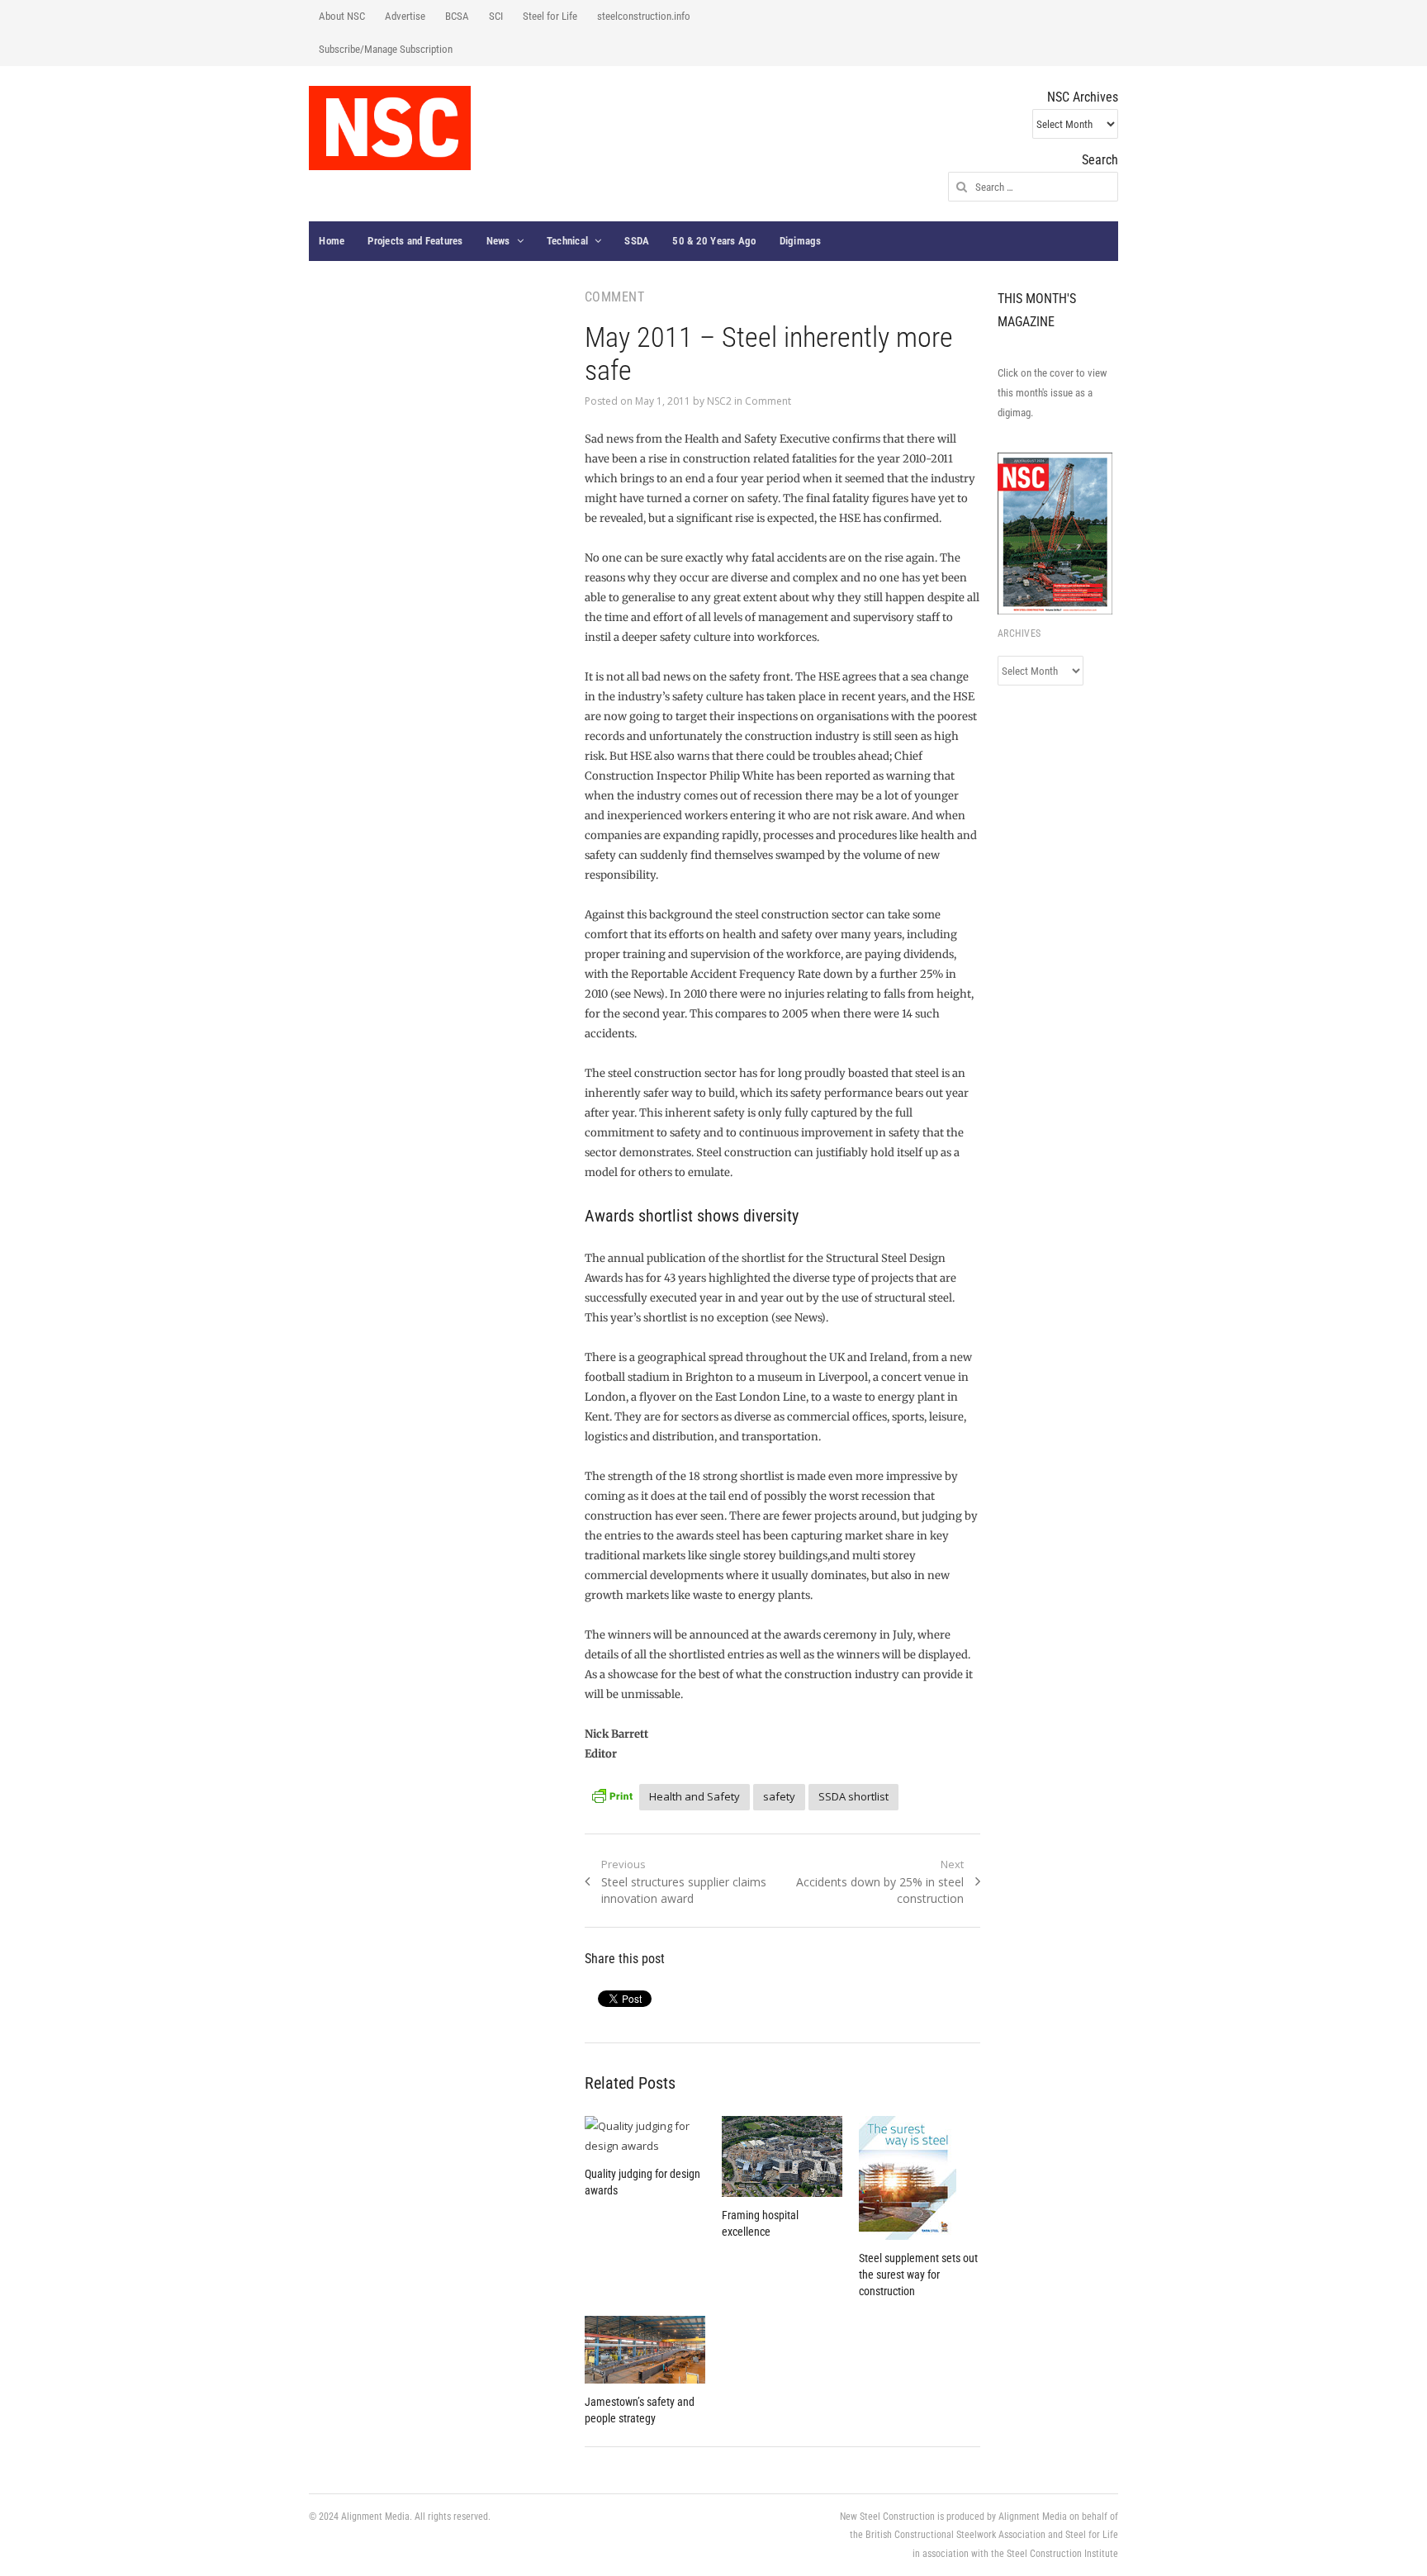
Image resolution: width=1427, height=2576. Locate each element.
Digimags (801, 241)
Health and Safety (695, 1796)
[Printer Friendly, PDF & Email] (612, 1794)
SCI (496, 16)
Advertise (405, 16)
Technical (567, 241)
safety (779, 1796)
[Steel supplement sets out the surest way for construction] (919, 2178)
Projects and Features (415, 241)
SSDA (637, 241)
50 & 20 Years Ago (714, 241)
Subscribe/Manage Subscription (386, 49)
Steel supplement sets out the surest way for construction (918, 2275)
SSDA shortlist (853, 1796)
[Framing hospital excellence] (782, 2156)
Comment (768, 401)
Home (332, 241)
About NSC (342, 16)
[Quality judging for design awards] (645, 2136)
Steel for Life (550, 16)
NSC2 (719, 401)
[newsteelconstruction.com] (390, 128)
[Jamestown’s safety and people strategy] (645, 2350)
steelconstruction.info (644, 16)
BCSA (457, 16)
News (498, 241)
